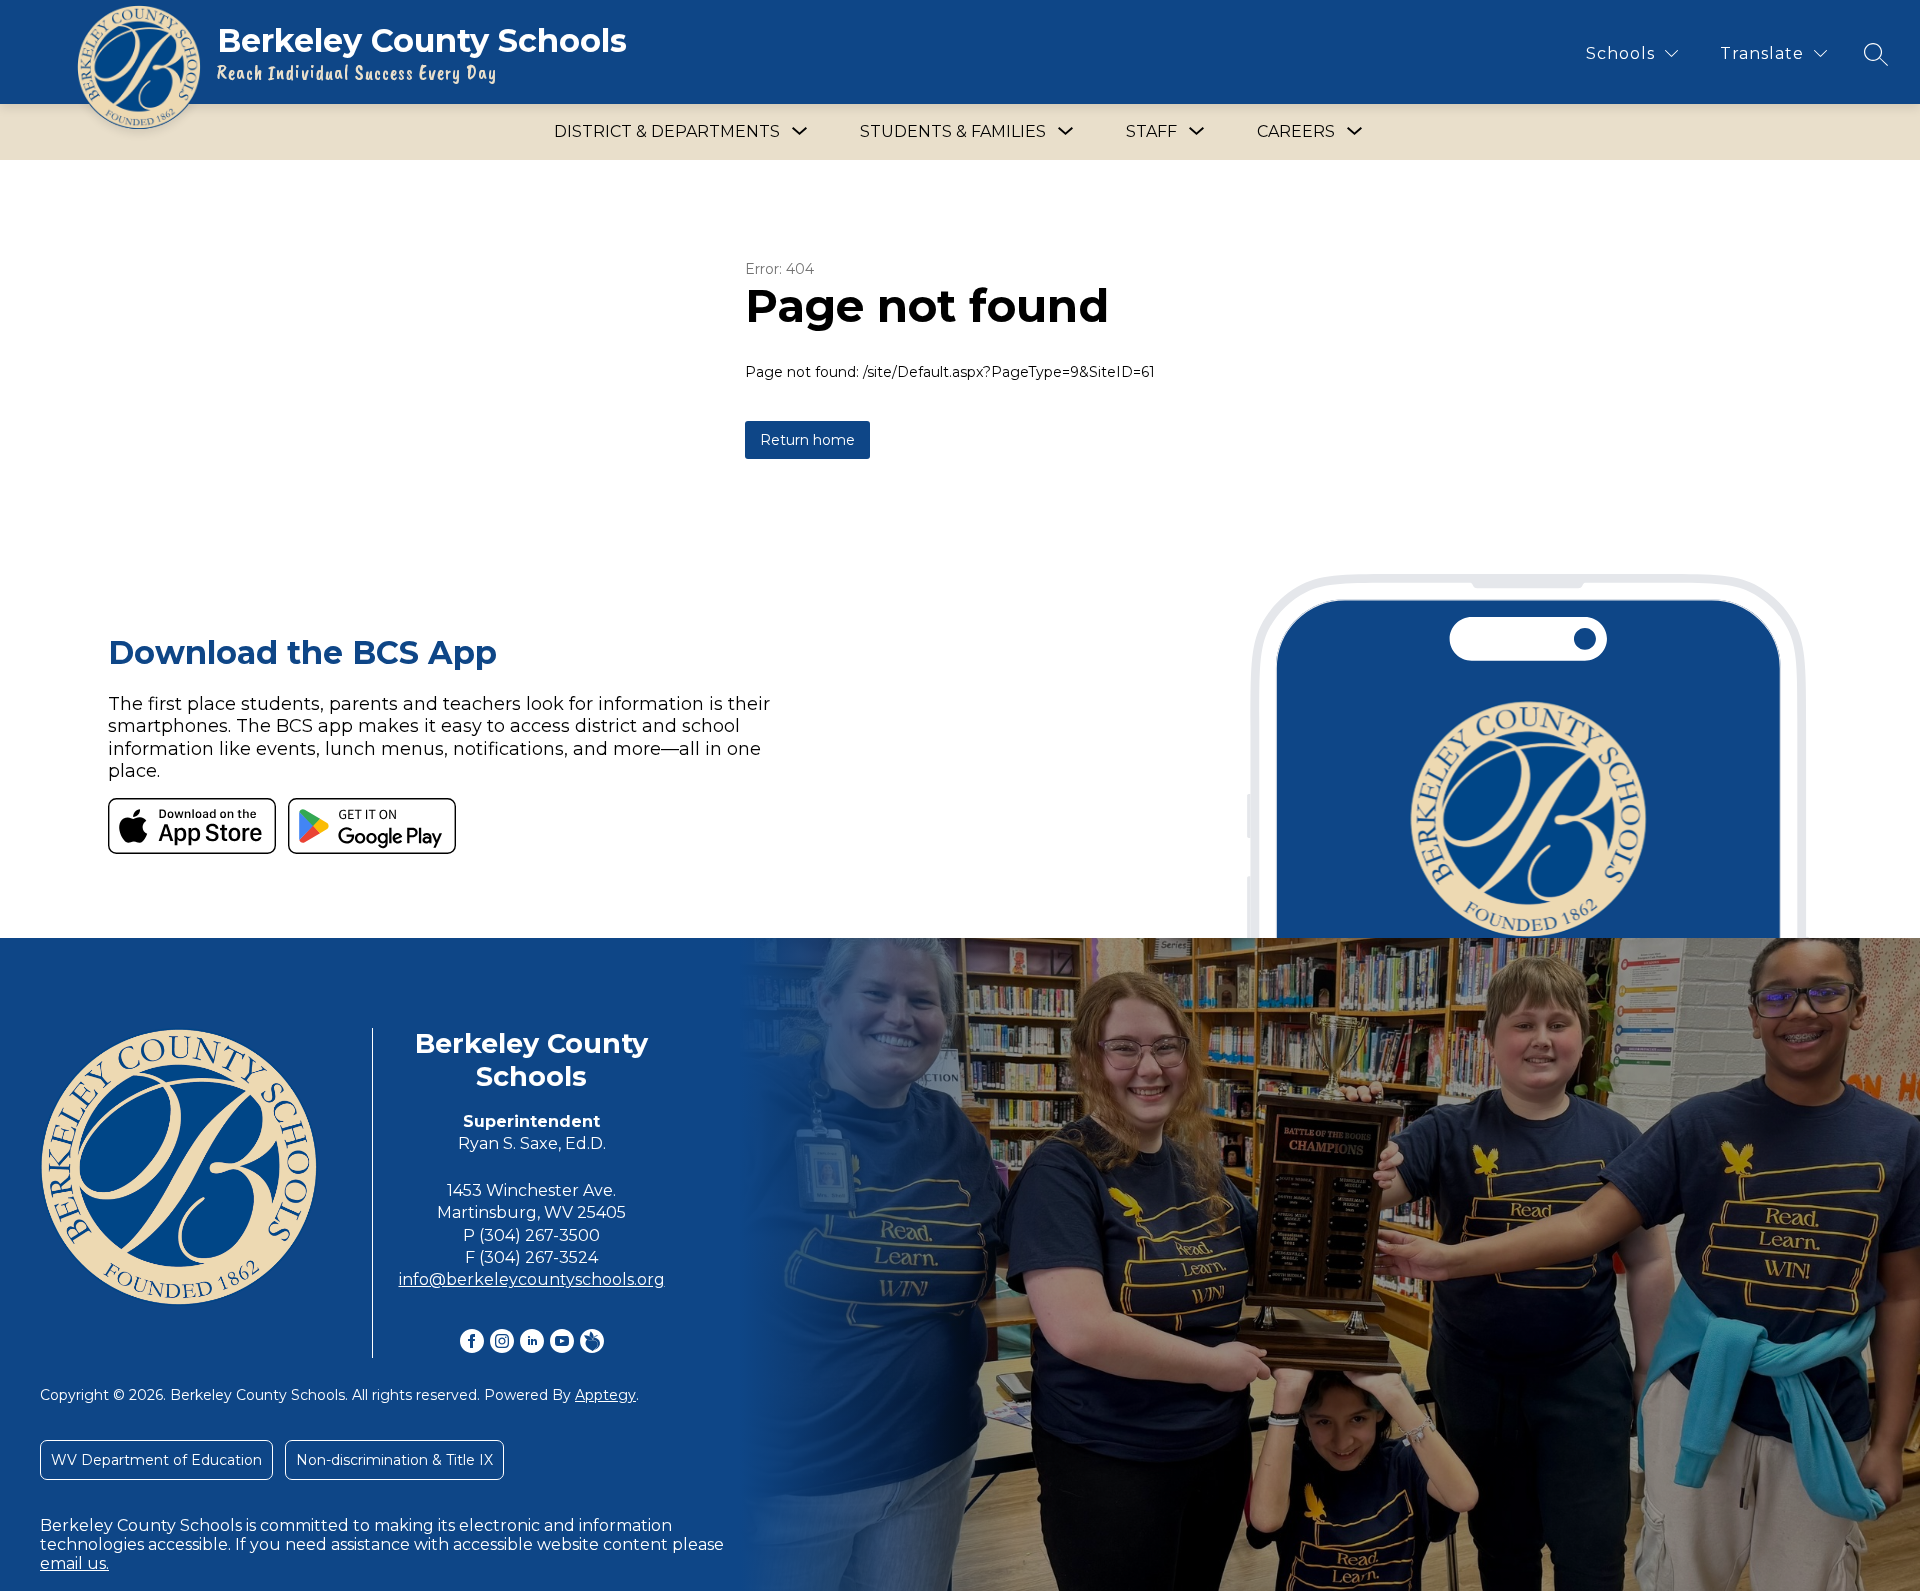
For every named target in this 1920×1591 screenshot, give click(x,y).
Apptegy (605, 1395)
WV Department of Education (156, 1460)
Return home (807, 440)
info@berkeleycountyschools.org (532, 1279)
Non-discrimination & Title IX (394, 1460)
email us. (74, 1563)
